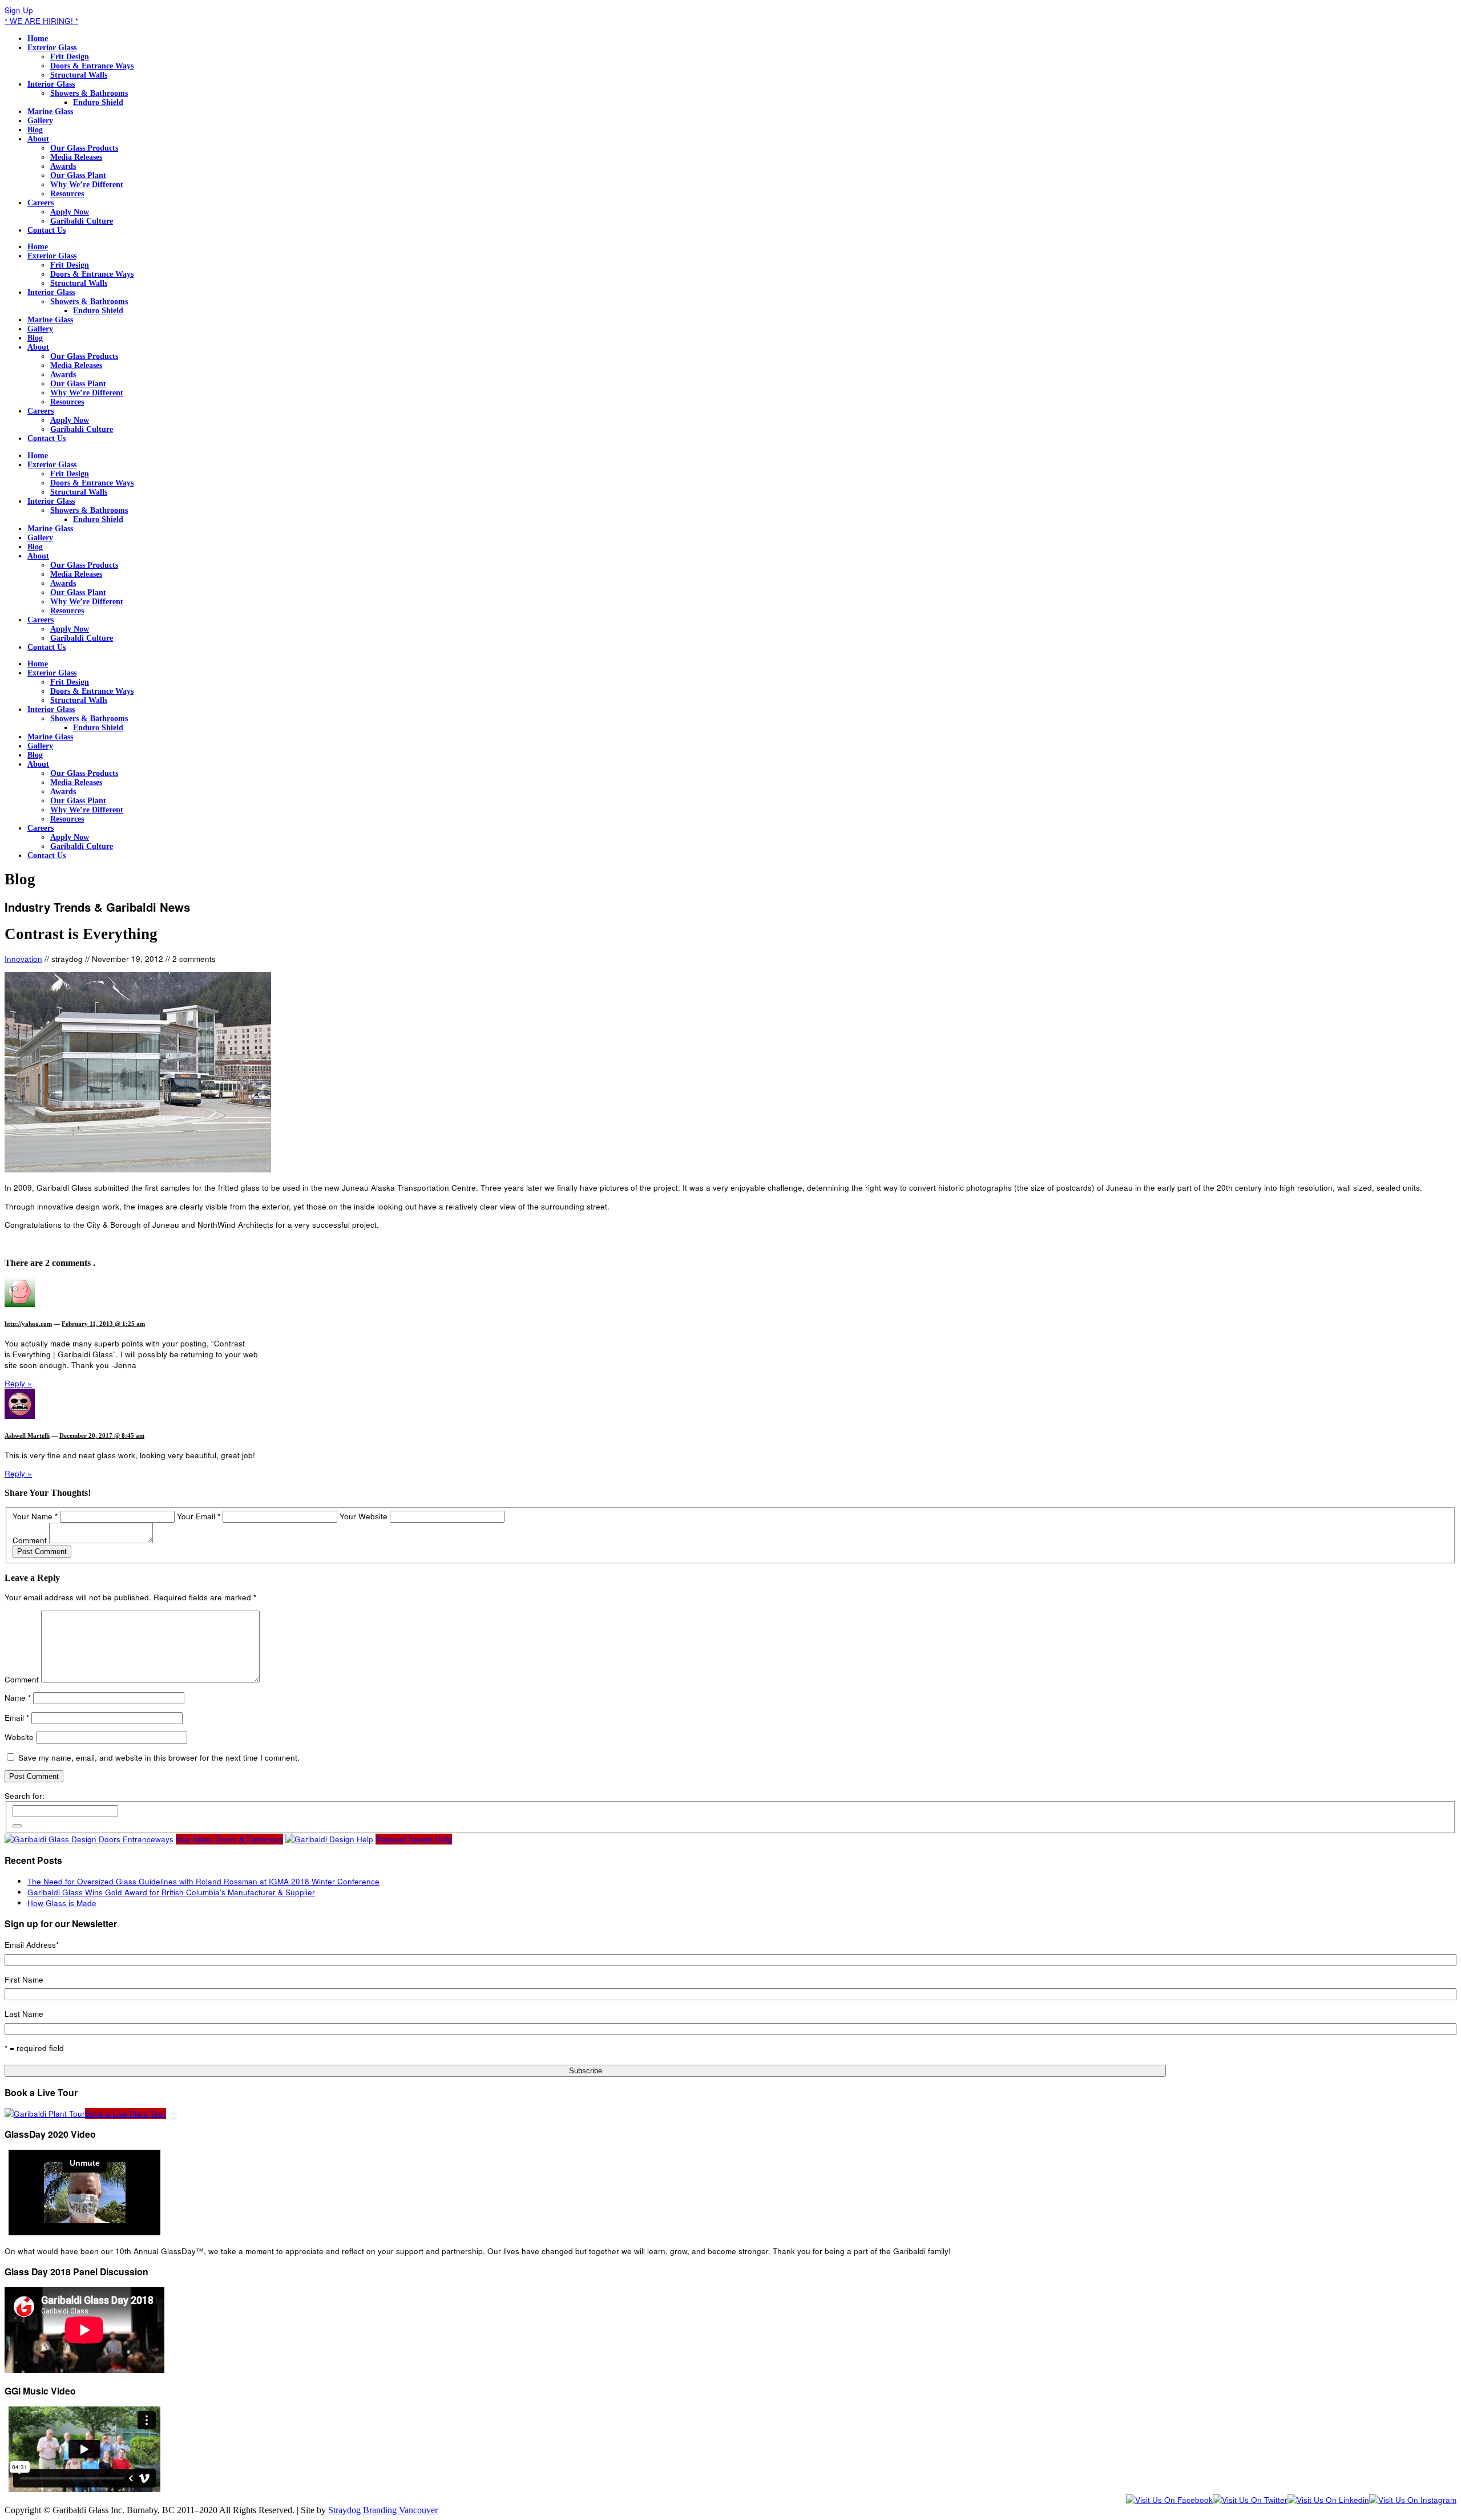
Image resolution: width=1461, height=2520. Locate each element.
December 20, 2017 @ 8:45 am (102, 1435)
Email (17, 1718)
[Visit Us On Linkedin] (1328, 2500)
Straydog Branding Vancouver (383, 2510)
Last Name (24, 2014)
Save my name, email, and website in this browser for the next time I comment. (159, 1757)
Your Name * (35, 1516)
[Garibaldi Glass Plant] (45, 2114)
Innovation (23, 959)
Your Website (364, 1516)
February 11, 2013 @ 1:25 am (103, 1324)
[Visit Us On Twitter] (1250, 2500)
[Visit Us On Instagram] (1413, 2500)
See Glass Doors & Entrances (229, 1839)
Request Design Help (414, 1839)
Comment (30, 1540)
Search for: (25, 1796)
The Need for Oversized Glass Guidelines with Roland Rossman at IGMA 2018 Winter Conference (203, 1881)
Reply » (18, 1383)
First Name (24, 1979)
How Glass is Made (62, 1903)
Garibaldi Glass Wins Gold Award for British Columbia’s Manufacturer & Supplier (171, 1892)
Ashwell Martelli (27, 1435)
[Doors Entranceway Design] (89, 1839)
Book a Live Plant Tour (126, 2114)
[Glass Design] (329, 1839)
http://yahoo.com (28, 1324)
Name (18, 1698)
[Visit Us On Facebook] (1169, 2500)
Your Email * (199, 1516)
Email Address (32, 1945)
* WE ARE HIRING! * (41, 21)
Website (19, 1737)
